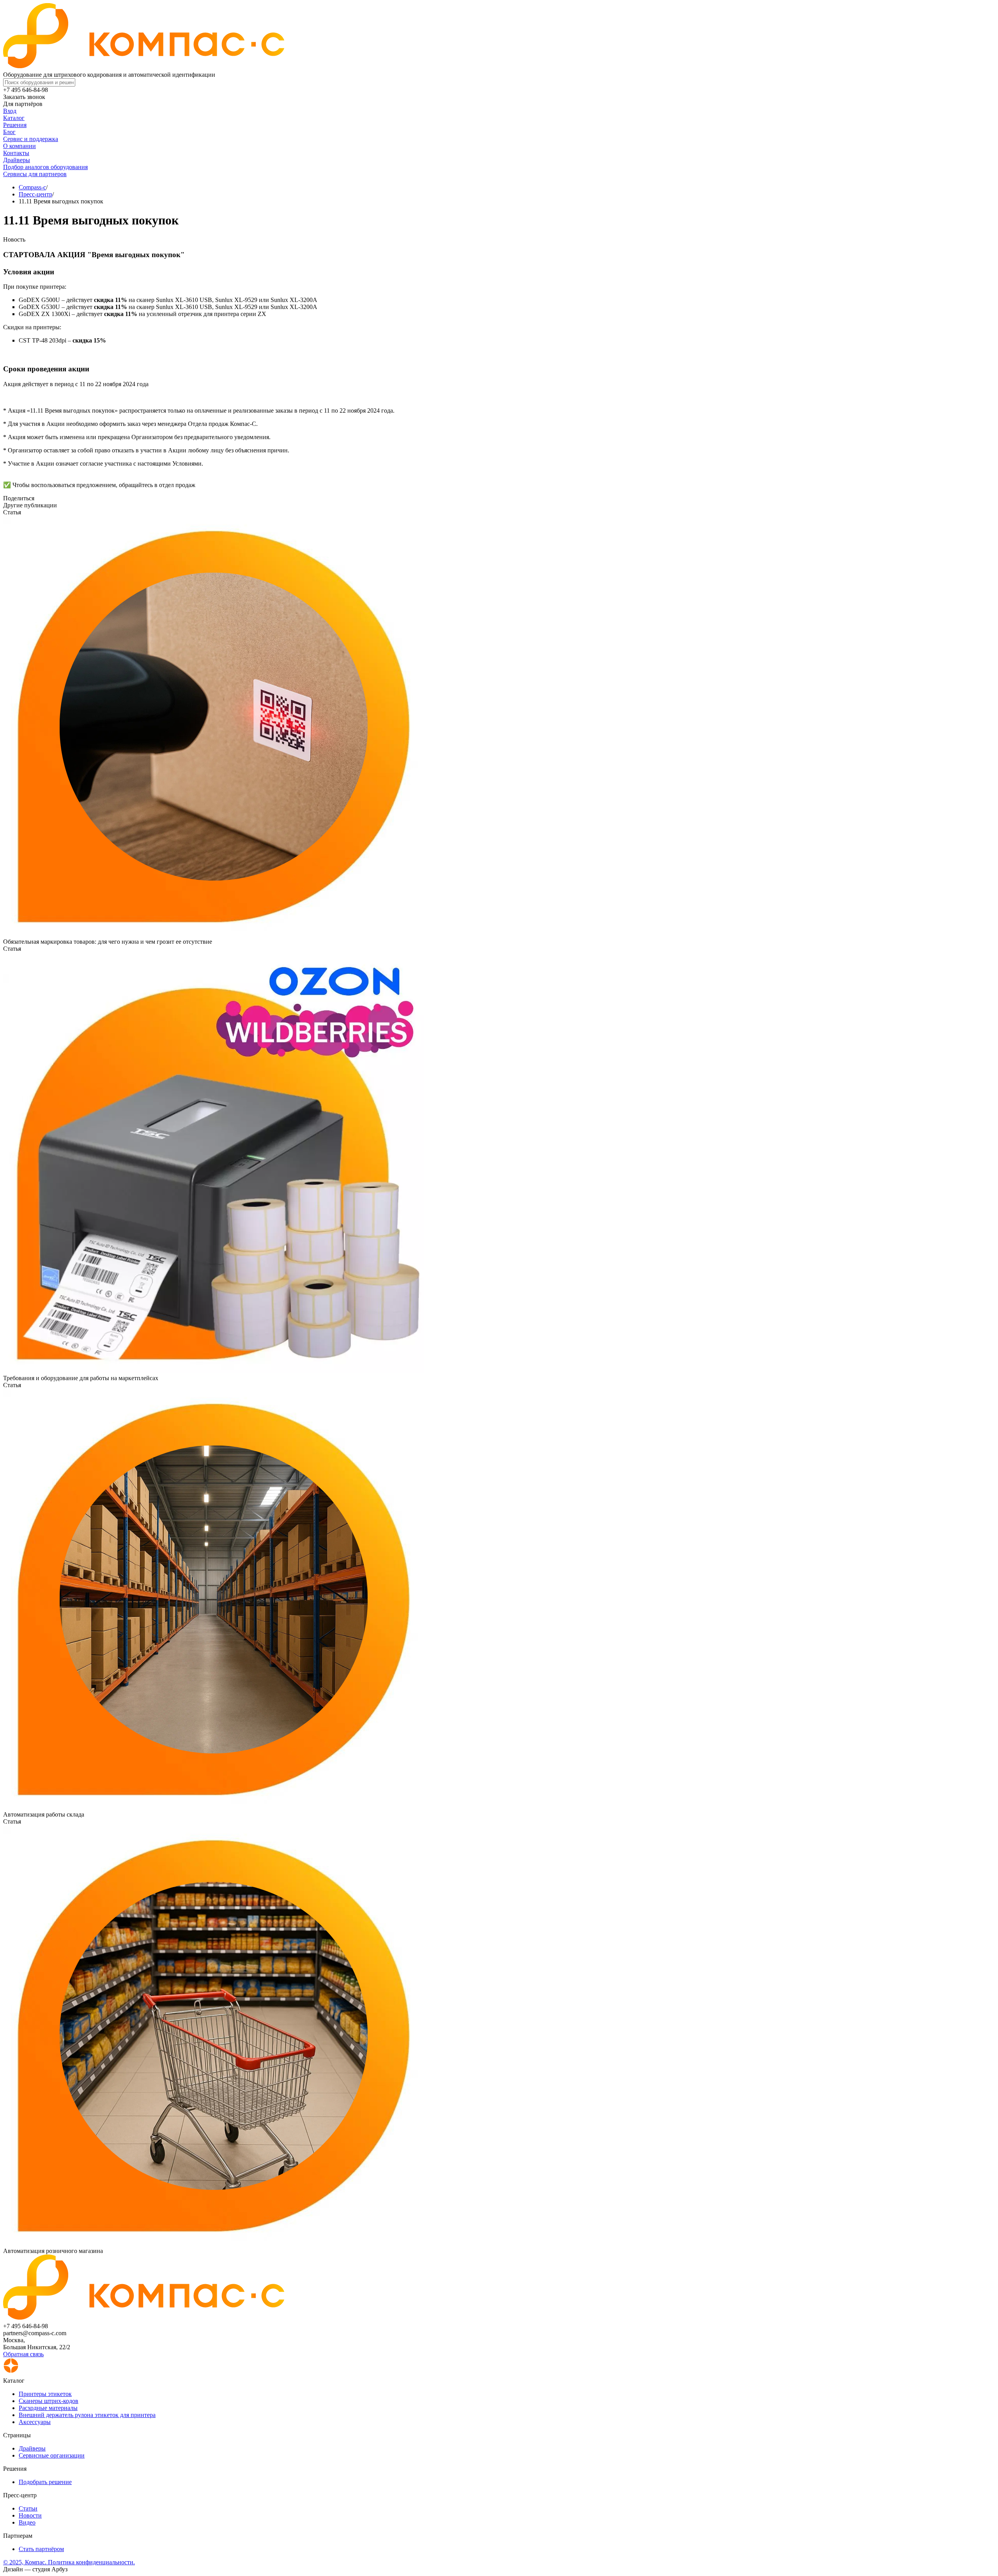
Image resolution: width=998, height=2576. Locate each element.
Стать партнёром (41, 2549)
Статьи (28, 2508)
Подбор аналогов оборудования (45, 167)
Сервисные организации (52, 2455)
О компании (19, 146)
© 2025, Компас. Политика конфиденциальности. (69, 2562)
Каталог (14, 118)
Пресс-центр (35, 194)
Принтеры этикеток (45, 2394)
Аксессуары (35, 2422)
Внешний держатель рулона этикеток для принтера (87, 2415)
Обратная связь (23, 2354)
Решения (15, 125)
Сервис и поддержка (31, 139)
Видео (27, 2522)
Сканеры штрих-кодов (49, 2401)
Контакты (16, 153)
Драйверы (17, 160)
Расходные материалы (48, 2408)
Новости (30, 2515)
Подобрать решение (45, 2482)
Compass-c (32, 187)
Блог (9, 132)
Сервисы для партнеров (35, 174)
